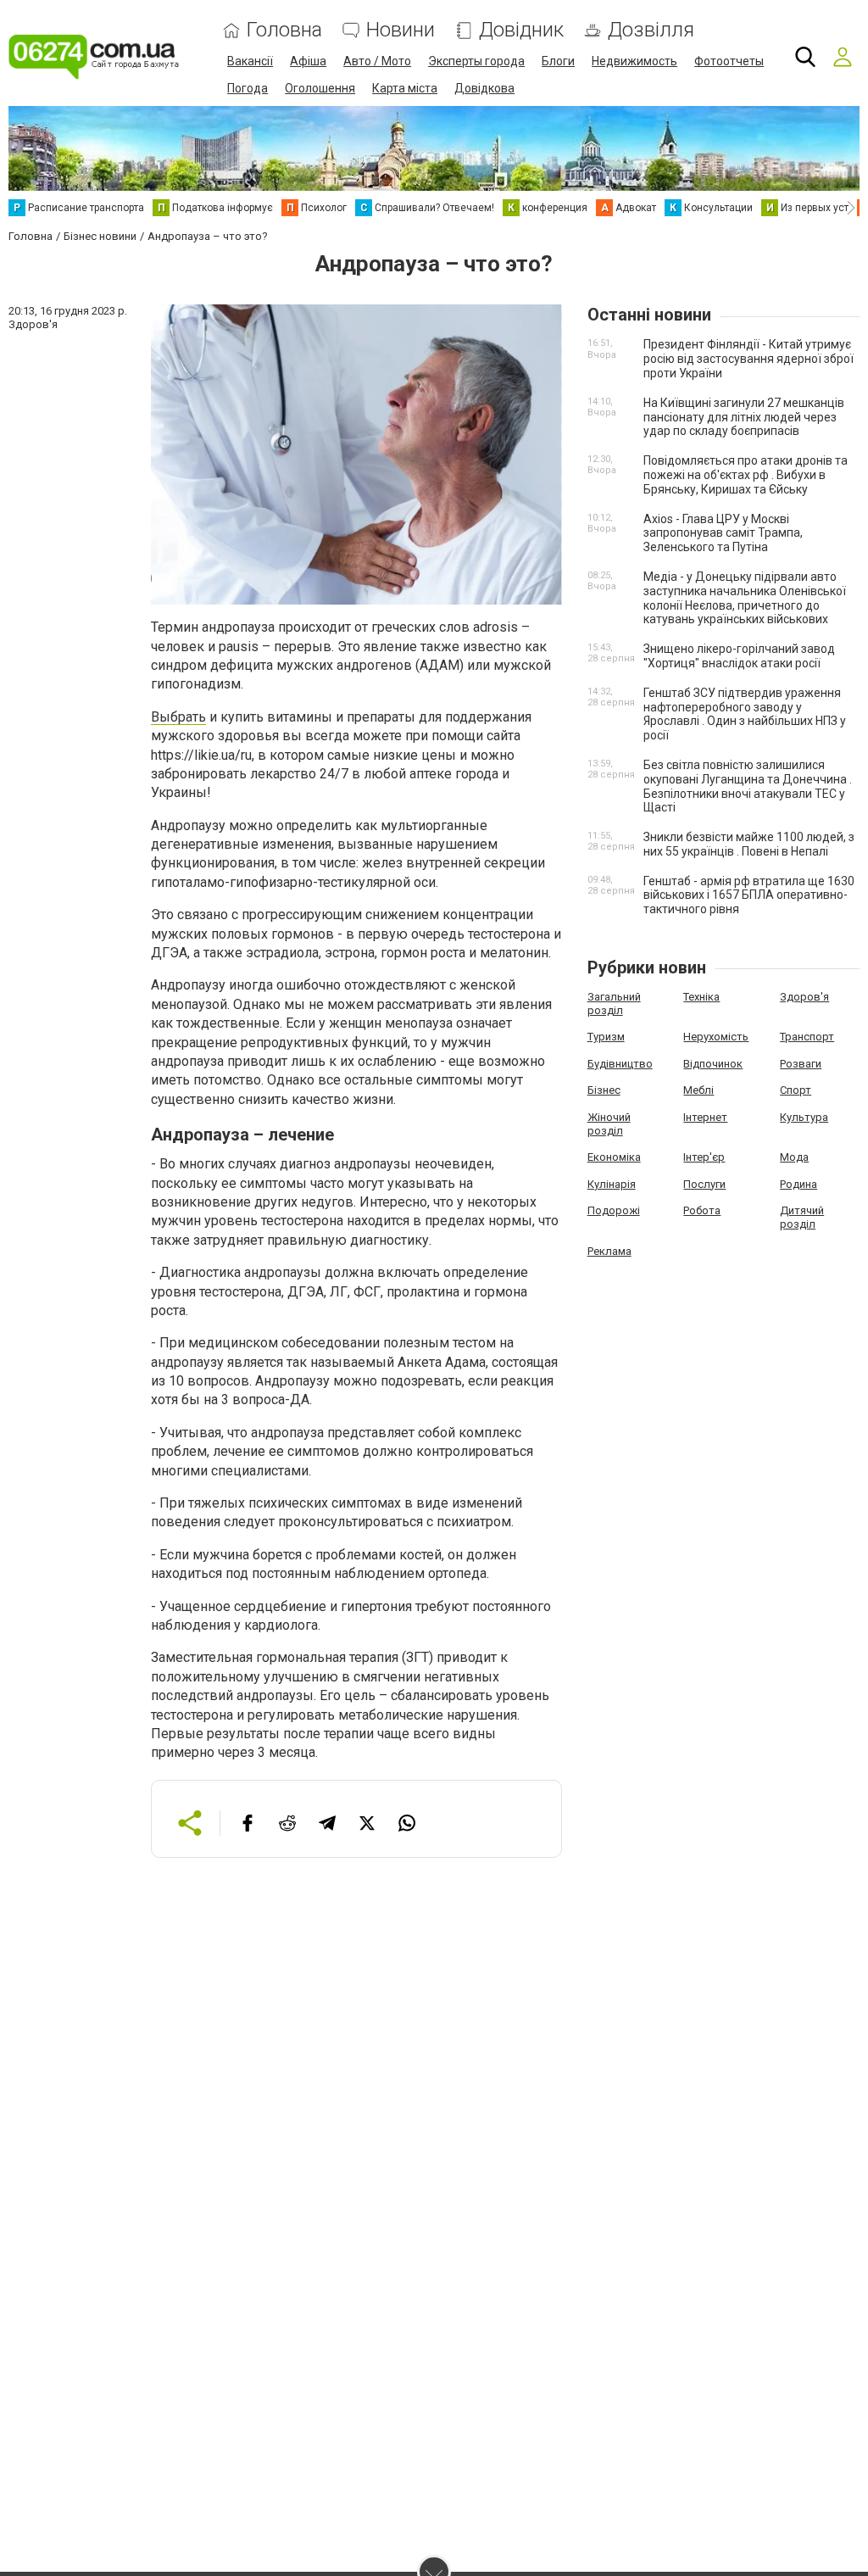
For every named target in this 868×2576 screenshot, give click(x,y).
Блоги (558, 61)
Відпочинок (713, 1064)
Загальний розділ (614, 1004)
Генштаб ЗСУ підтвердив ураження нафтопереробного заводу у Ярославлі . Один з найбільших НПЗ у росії (745, 714)
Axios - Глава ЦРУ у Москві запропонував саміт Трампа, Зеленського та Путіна (723, 533)
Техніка (701, 997)
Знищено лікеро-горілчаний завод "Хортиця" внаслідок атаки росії (739, 656)
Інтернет (705, 1117)
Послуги (704, 1184)
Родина (798, 1184)
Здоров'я (804, 997)
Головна (284, 30)
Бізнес (604, 1090)
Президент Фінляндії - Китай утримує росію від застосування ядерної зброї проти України (748, 359)
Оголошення (320, 88)
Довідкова (484, 88)
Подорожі (614, 1210)
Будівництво (620, 1064)
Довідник (521, 30)
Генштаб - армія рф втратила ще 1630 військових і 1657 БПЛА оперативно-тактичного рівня (749, 895)
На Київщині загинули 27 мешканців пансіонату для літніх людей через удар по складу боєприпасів (744, 417)
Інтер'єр (704, 1157)
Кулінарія (612, 1184)
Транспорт (807, 1037)
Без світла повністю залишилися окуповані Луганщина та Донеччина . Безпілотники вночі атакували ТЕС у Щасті (748, 786)
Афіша (308, 61)
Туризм (606, 1037)
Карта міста (405, 88)
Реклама (609, 1251)
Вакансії (250, 61)
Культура (804, 1117)
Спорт (796, 1090)
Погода (248, 88)
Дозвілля (651, 30)
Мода (794, 1157)
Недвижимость (634, 61)
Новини (401, 30)
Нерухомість (716, 1037)
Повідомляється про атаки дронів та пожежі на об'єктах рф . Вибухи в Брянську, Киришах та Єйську (746, 475)
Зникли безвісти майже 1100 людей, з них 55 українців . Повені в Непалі (749, 844)
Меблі (698, 1090)
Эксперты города (476, 61)
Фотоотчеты (729, 61)
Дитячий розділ (802, 1217)
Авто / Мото (377, 61)
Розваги (801, 1064)
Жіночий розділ (609, 1124)
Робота (702, 1210)
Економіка (614, 1157)
